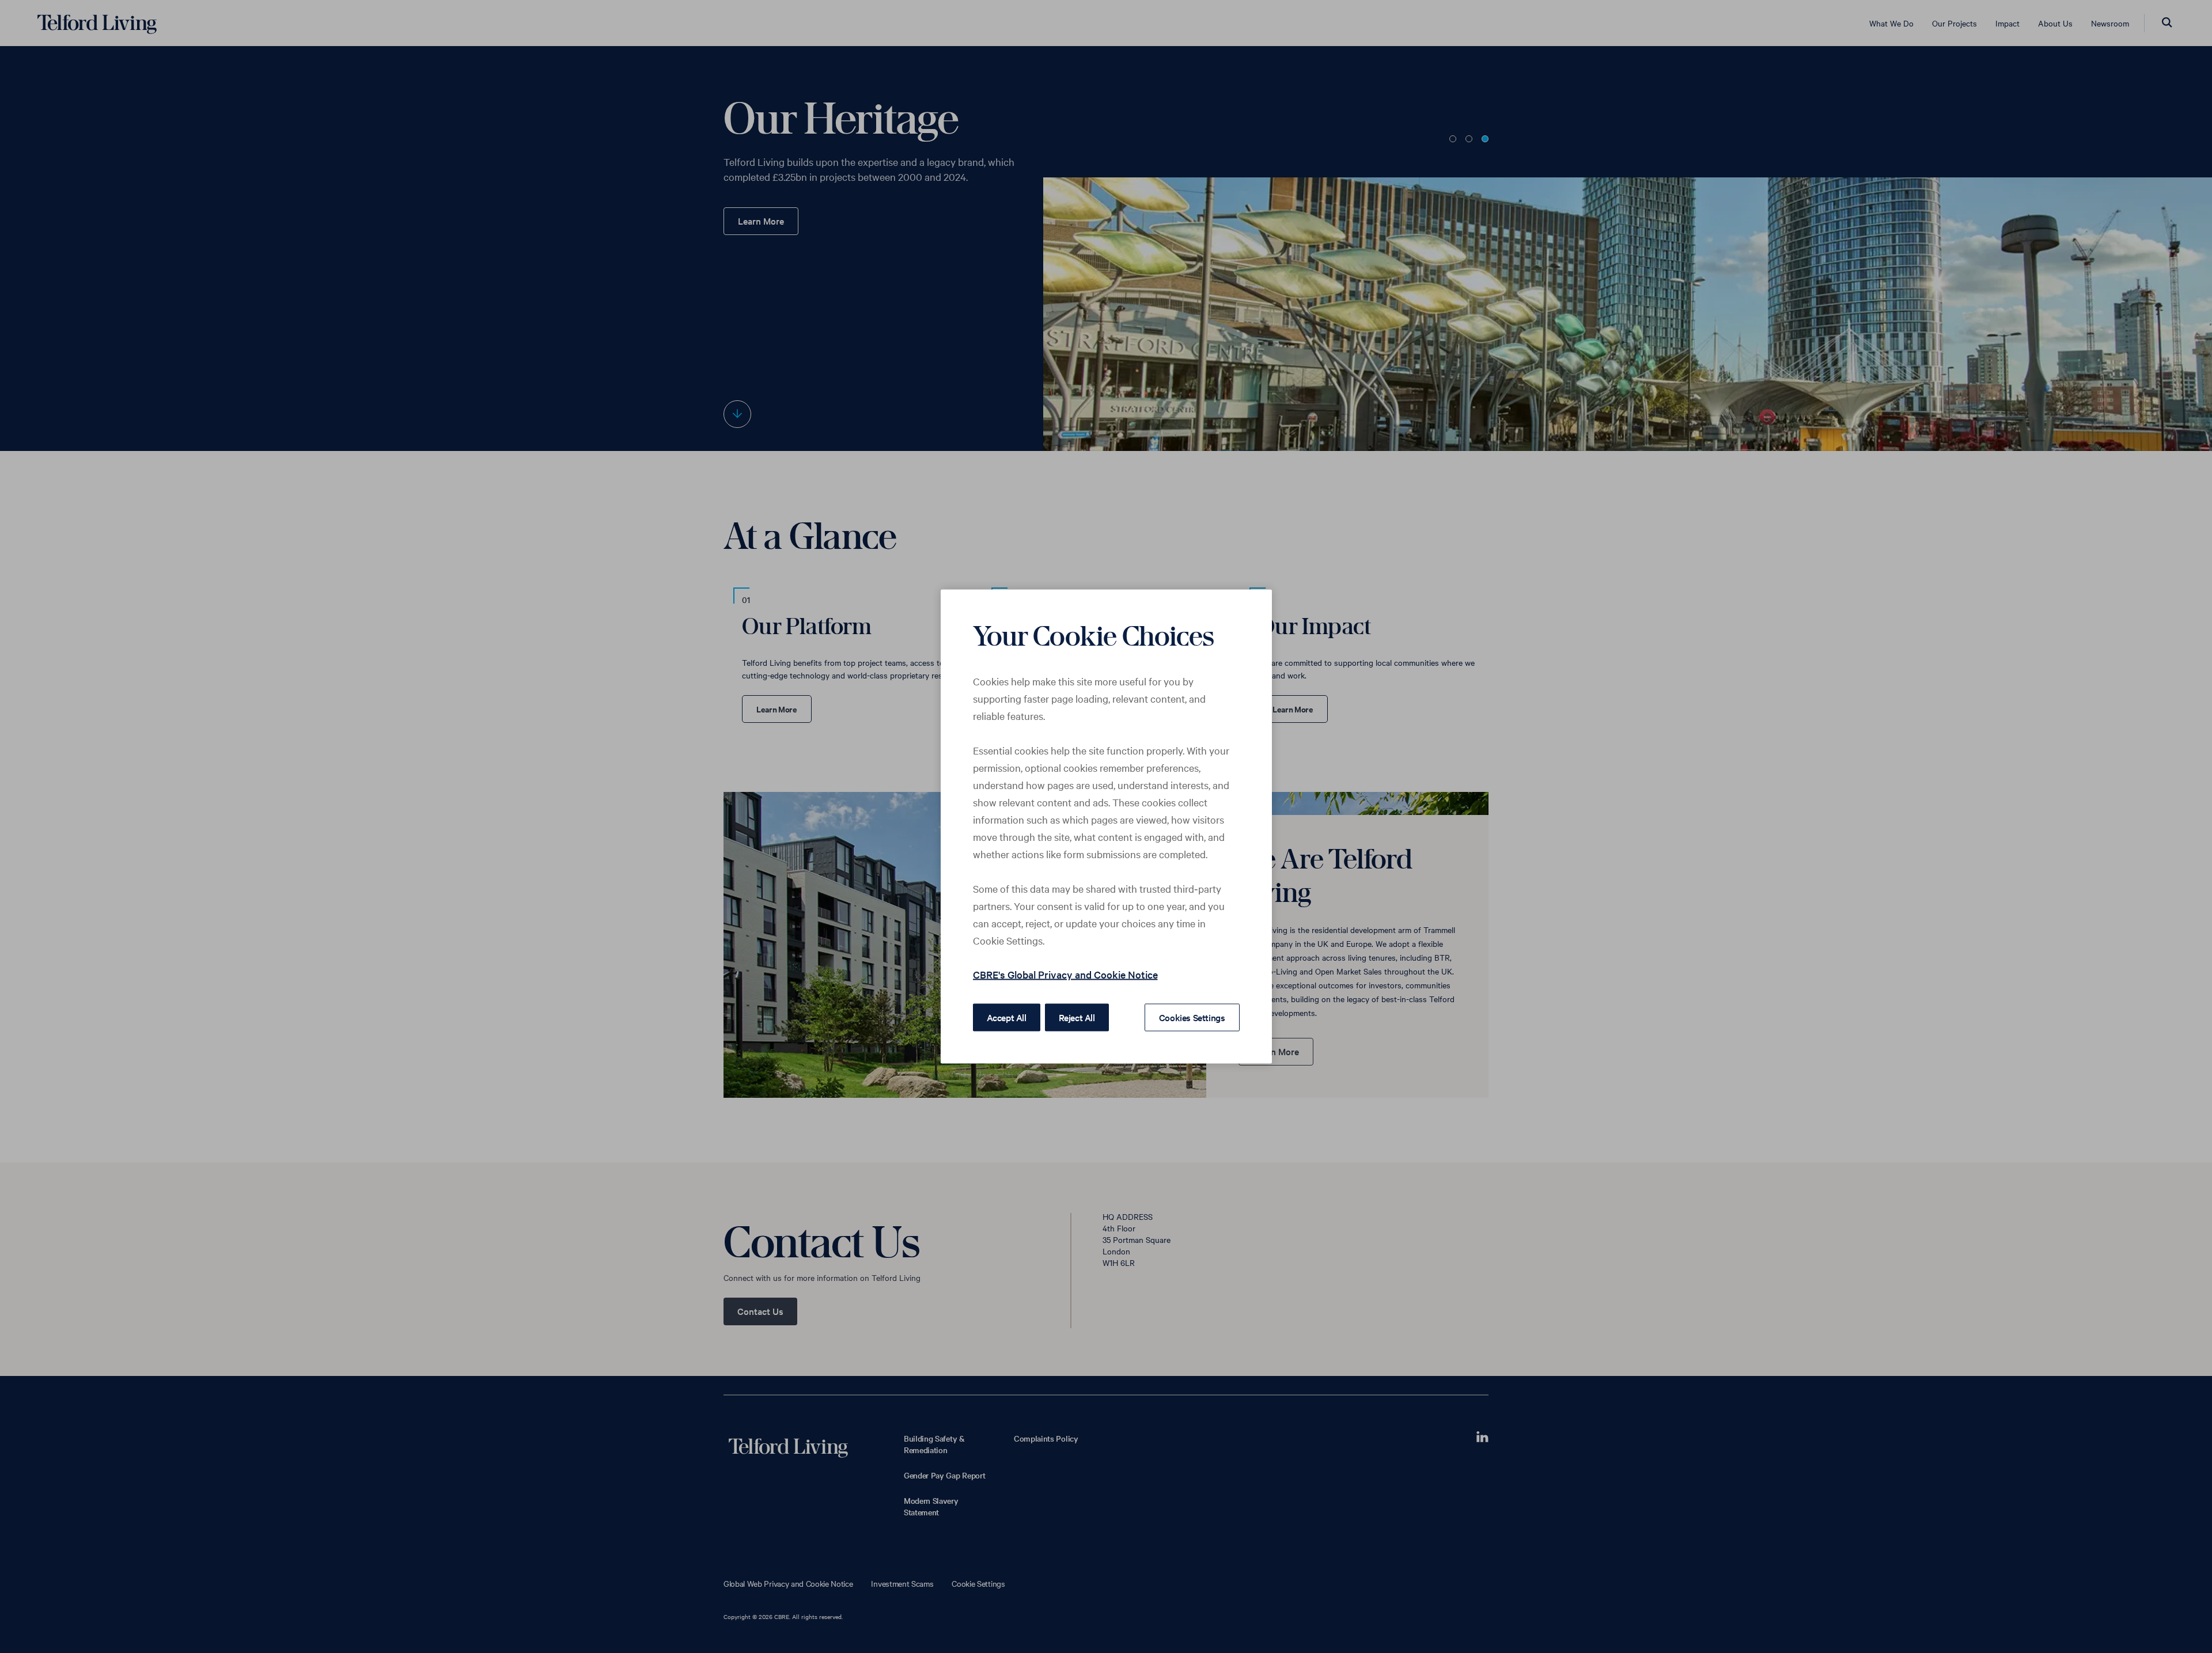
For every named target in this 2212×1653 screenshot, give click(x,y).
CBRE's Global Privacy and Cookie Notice (1065, 974)
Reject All (1077, 1017)
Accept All (1007, 1017)
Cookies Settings (1192, 1017)
